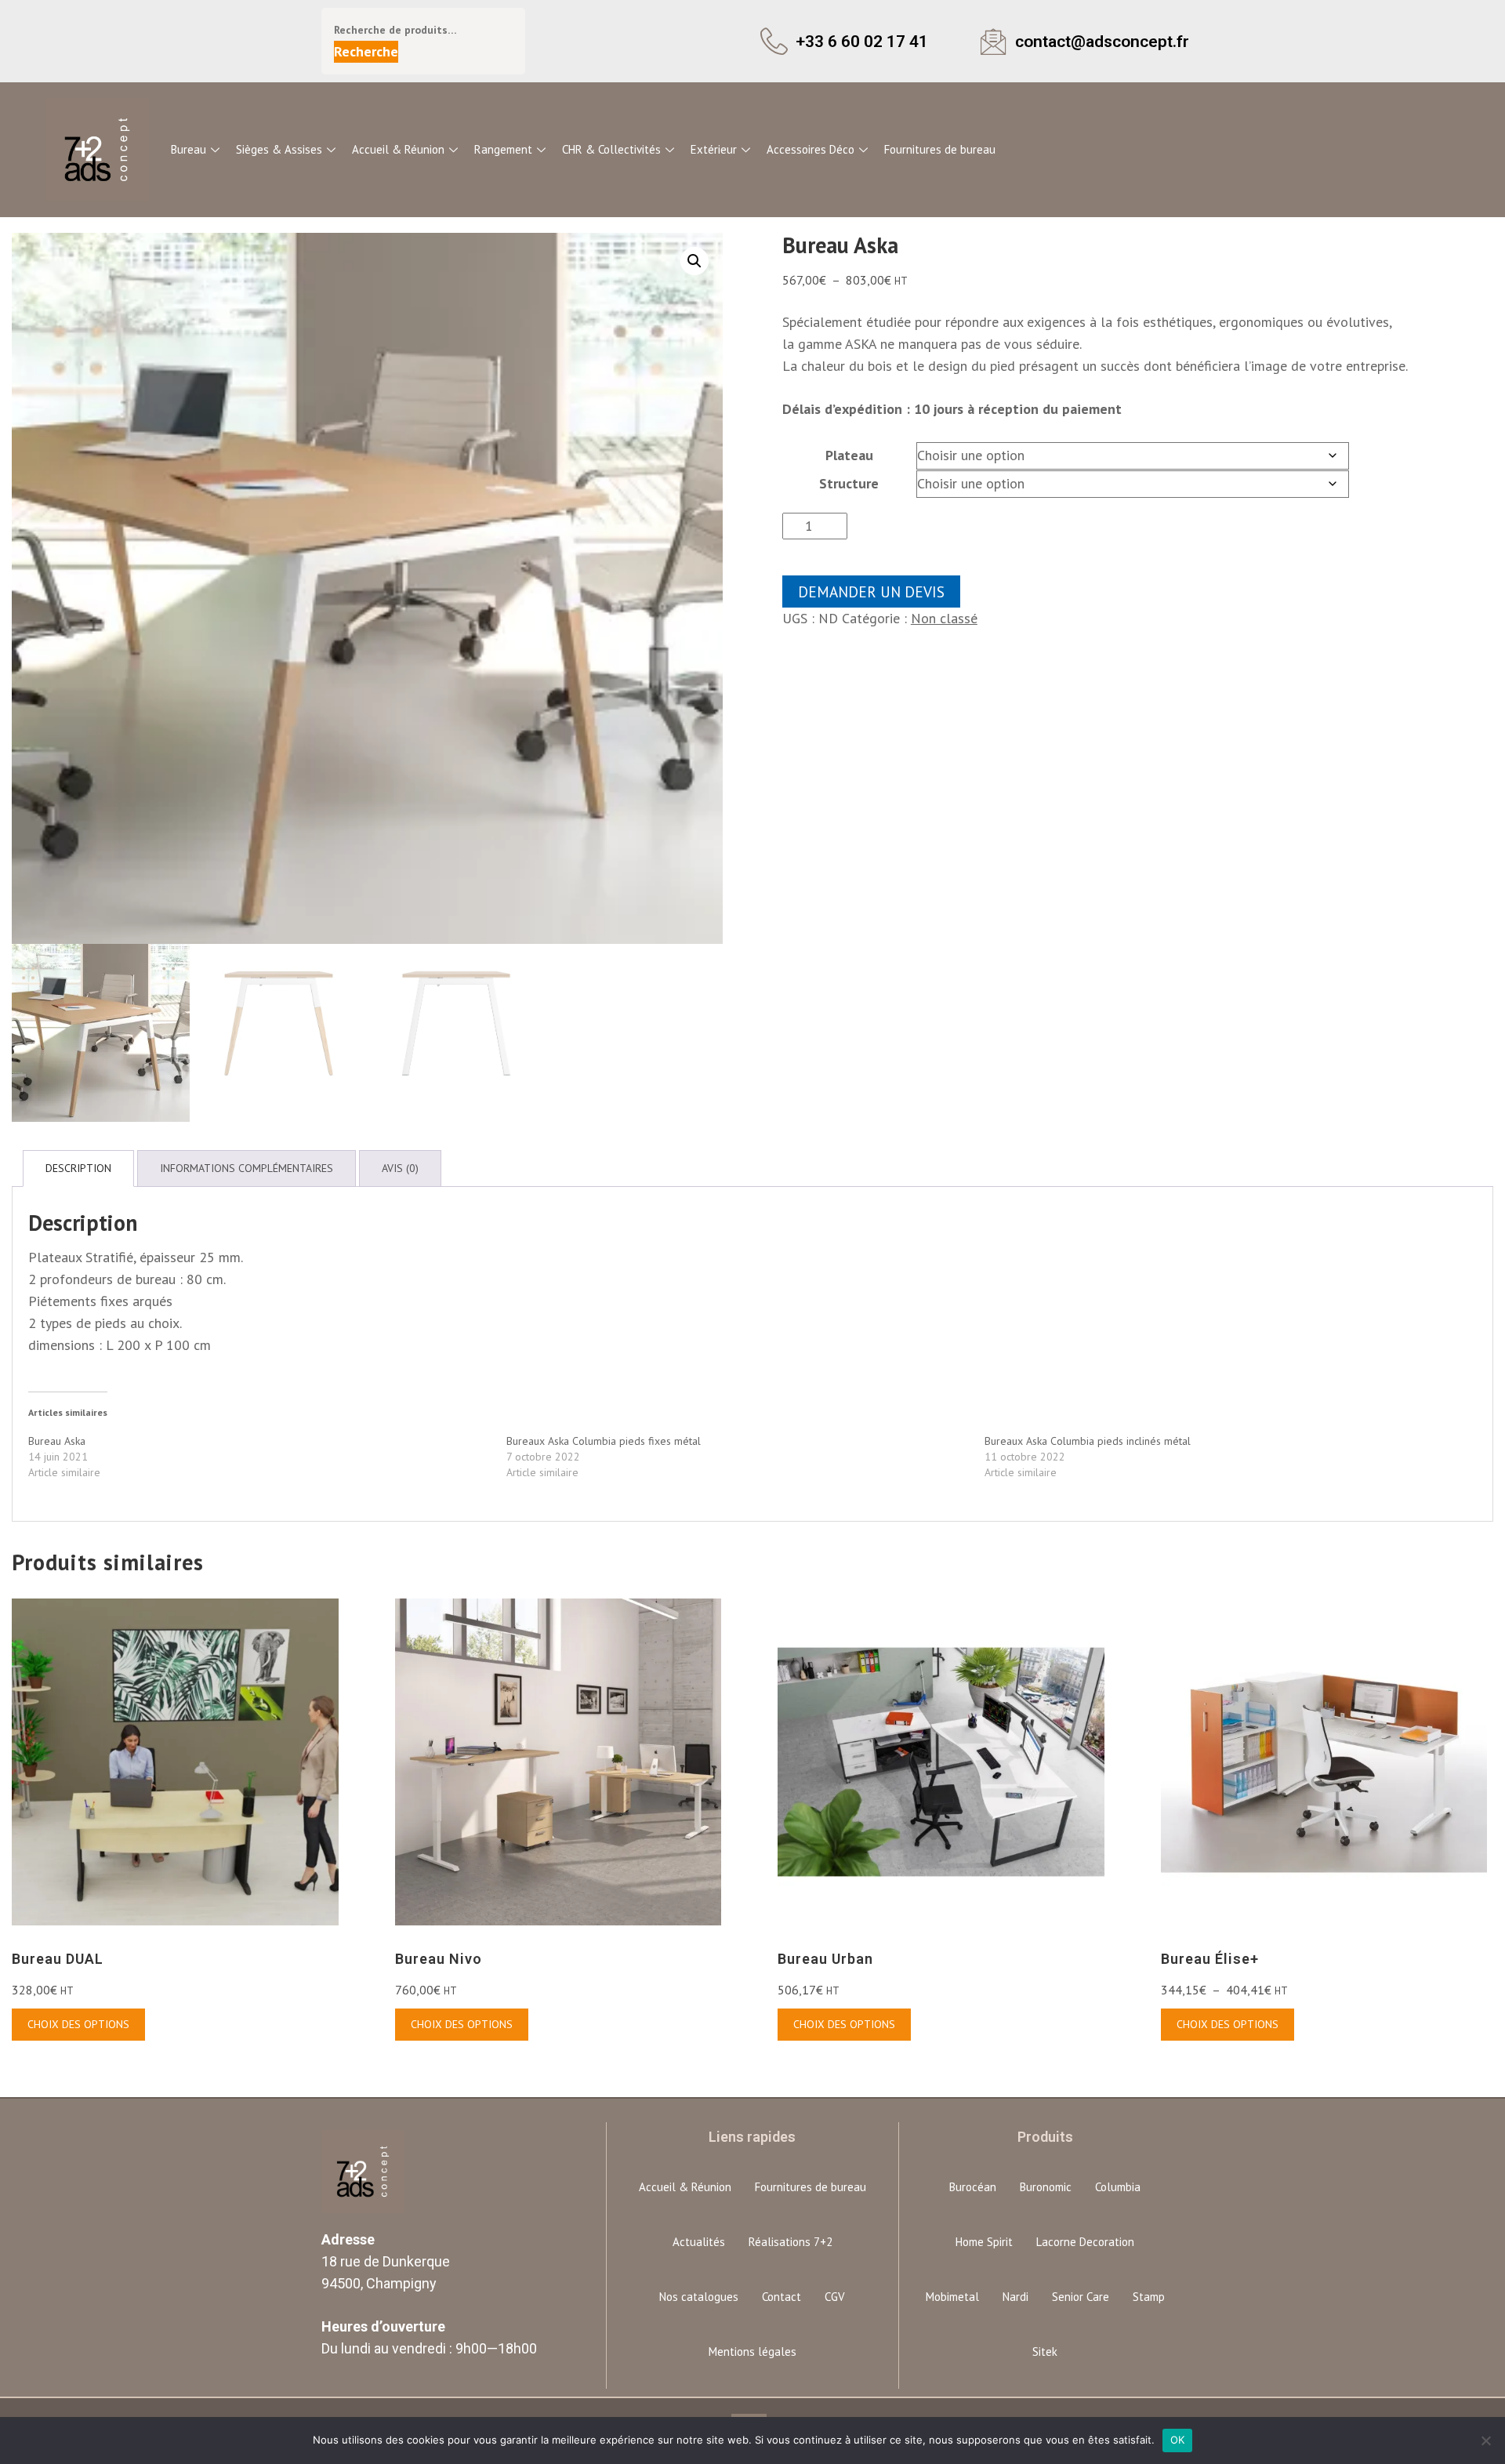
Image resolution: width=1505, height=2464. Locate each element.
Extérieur (714, 149)
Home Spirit (984, 2242)
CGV (835, 2297)
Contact (782, 2297)
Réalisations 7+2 (791, 2242)
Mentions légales (752, 2352)
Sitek (1045, 2352)
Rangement (503, 149)
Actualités (699, 2242)
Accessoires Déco (811, 149)
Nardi (1015, 2297)
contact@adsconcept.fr (1102, 41)
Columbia (1118, 2187)
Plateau (849, 455)
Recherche (366, 51)
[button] (694, 261)
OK (1178, 2440)
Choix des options (78, 2024)
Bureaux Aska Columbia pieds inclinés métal (1088, 1441)
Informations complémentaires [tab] (247, 1168)
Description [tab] (78, 1168)
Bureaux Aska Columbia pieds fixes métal (604, 1441)
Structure (849, 483)
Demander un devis (871, 592)
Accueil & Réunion (398, 149)
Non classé (944, 618)
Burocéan (973, 2187)
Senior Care (1081, 2297)
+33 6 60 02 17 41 (862, 41)
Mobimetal (952, 2297)
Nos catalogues (699, 2297)
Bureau (189, 149)
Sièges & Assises (279, 149)
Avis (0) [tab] (400, 1168)
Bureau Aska (57, 1441)
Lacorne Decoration (1085, 2242)
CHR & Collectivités (611, 149)
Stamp (1149, 2297)
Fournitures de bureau (940, 149)
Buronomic (1046, 2187)
